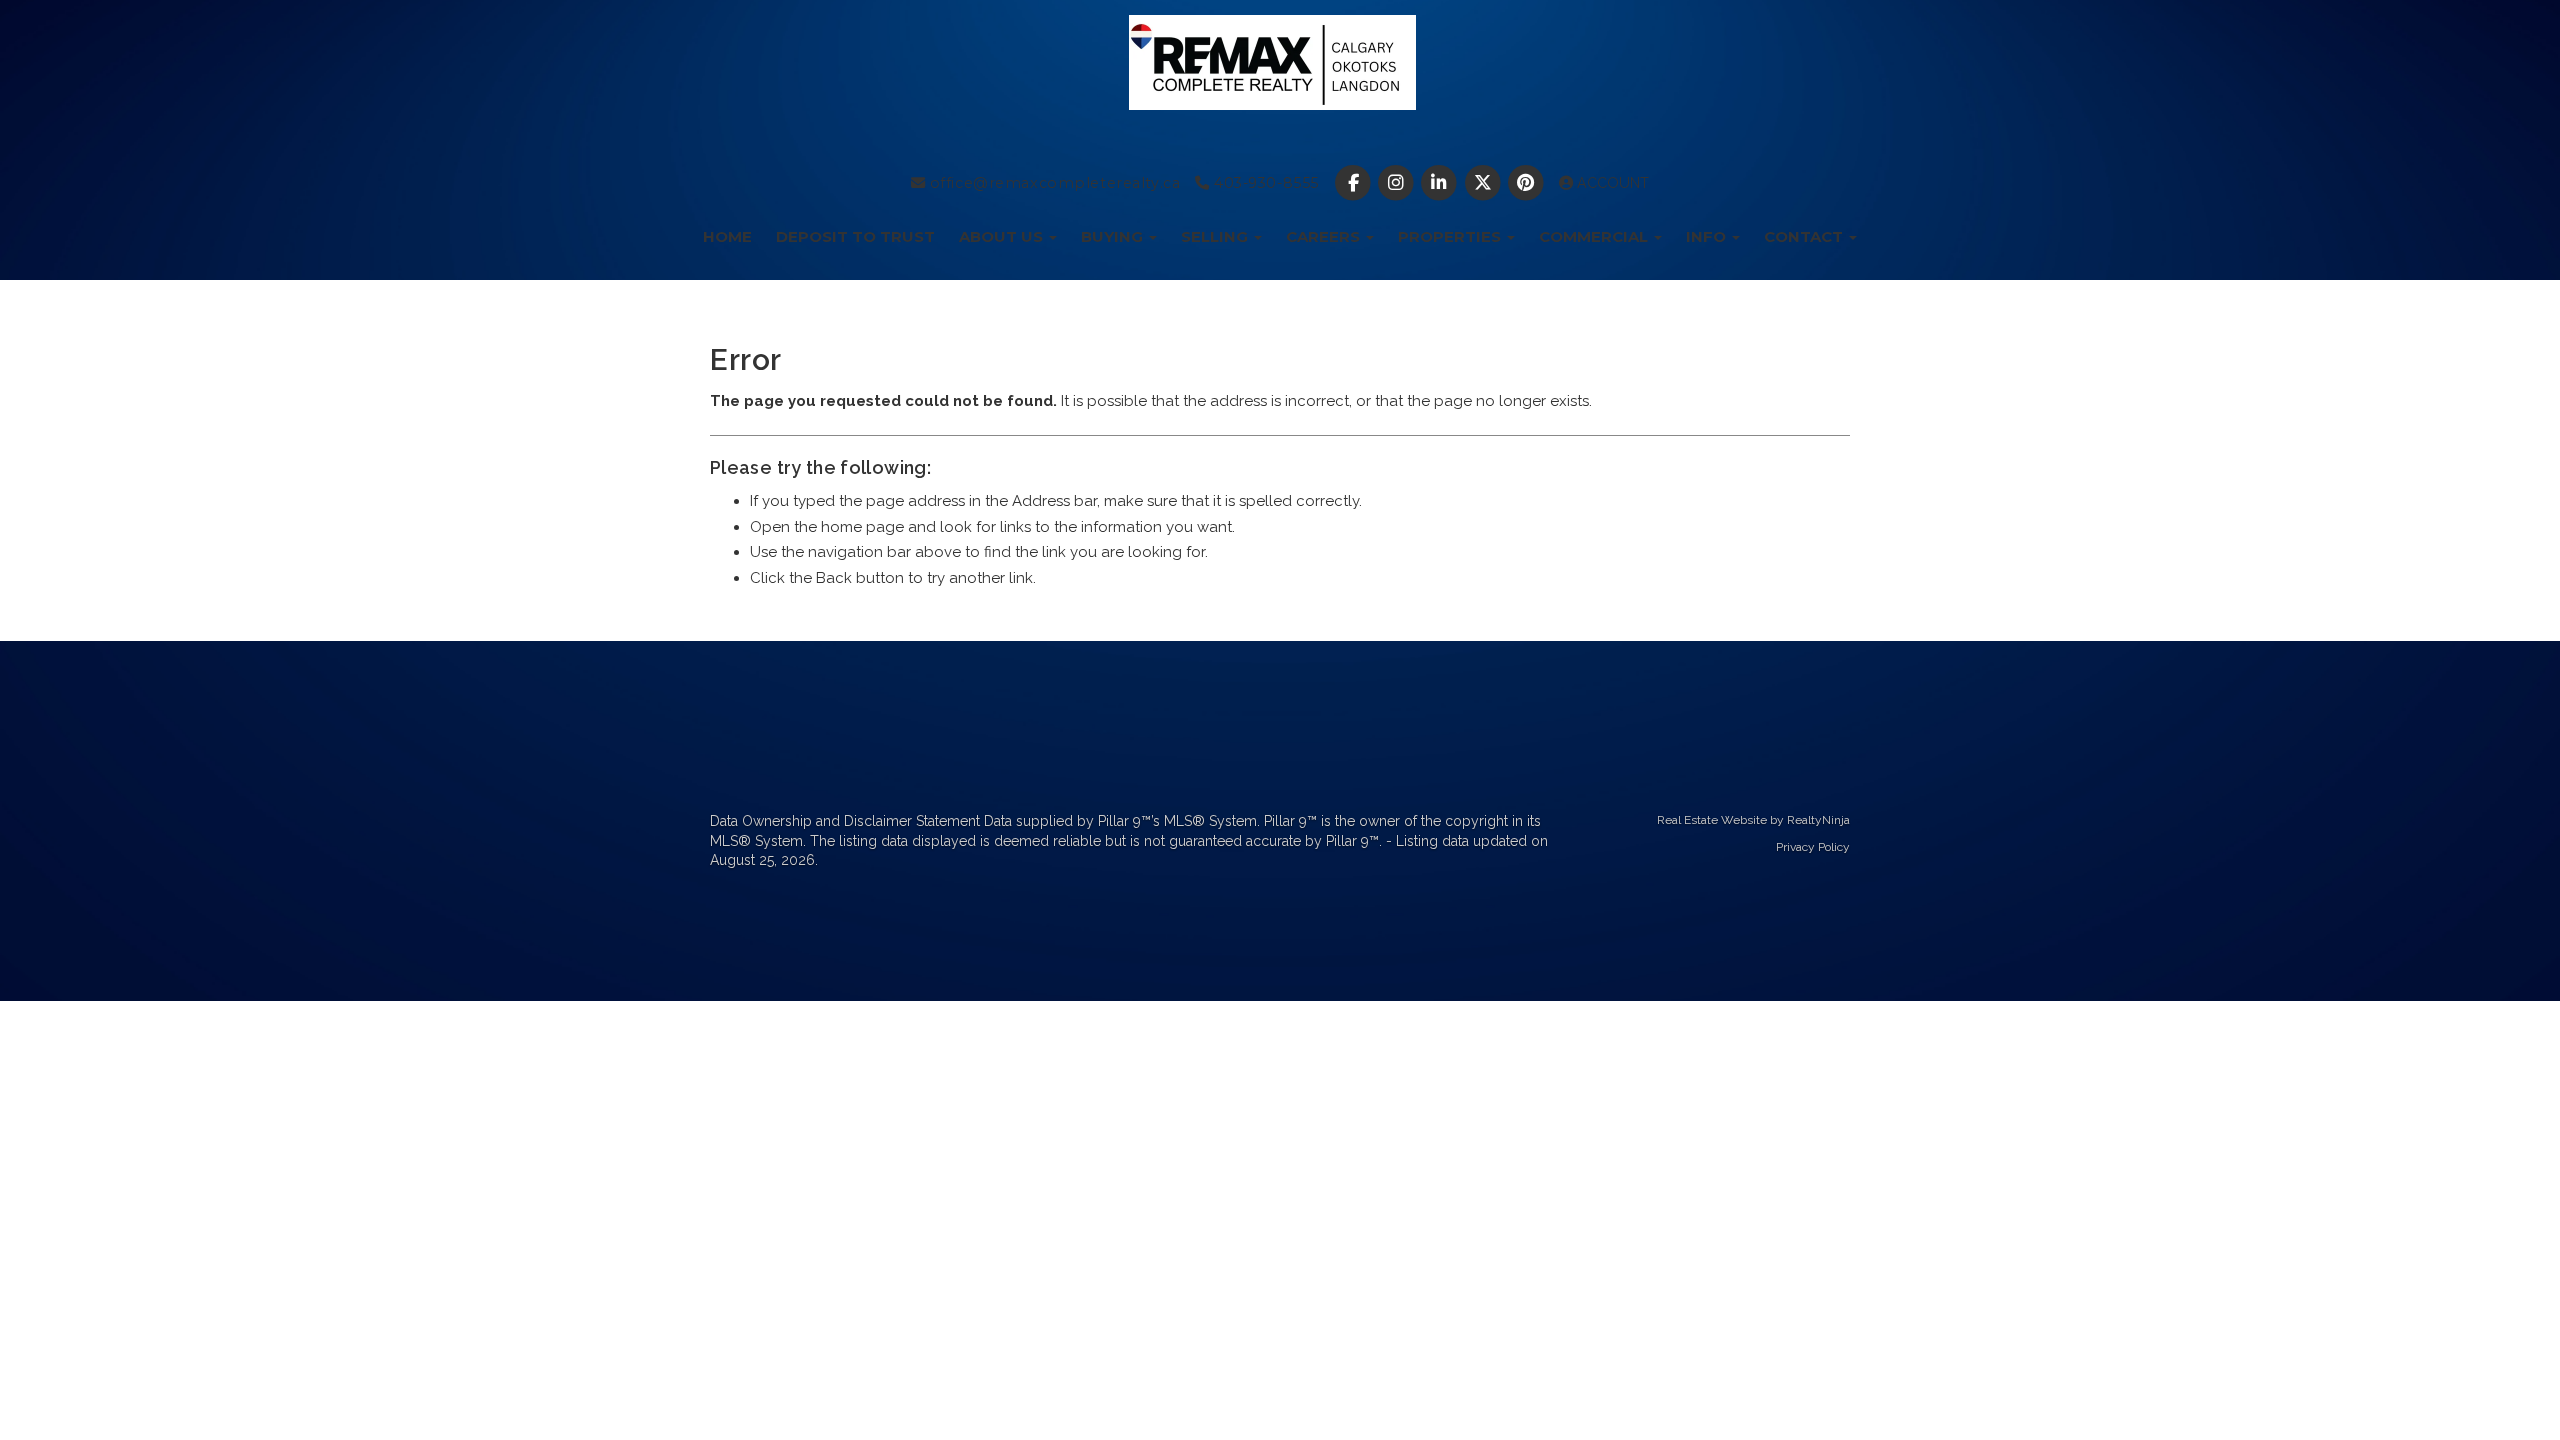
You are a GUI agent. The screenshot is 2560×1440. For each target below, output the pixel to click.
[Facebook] (1354, 183)
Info (1708, 236)
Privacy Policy (1813, 847)
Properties (1451, 236)
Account (1611, 183)
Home (727, 236)
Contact (1805, 236)
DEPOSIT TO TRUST (855, 236)
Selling (1216, 236)
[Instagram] (1398, 183)
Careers (1325, 236)
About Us (1003, 236)
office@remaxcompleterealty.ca (1052, 183)
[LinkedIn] (1441, 183)
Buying (1114, 236)
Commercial (1595, 236)
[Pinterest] (1527, 183)
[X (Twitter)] (1484, 183)
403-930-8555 (1263, 183)
